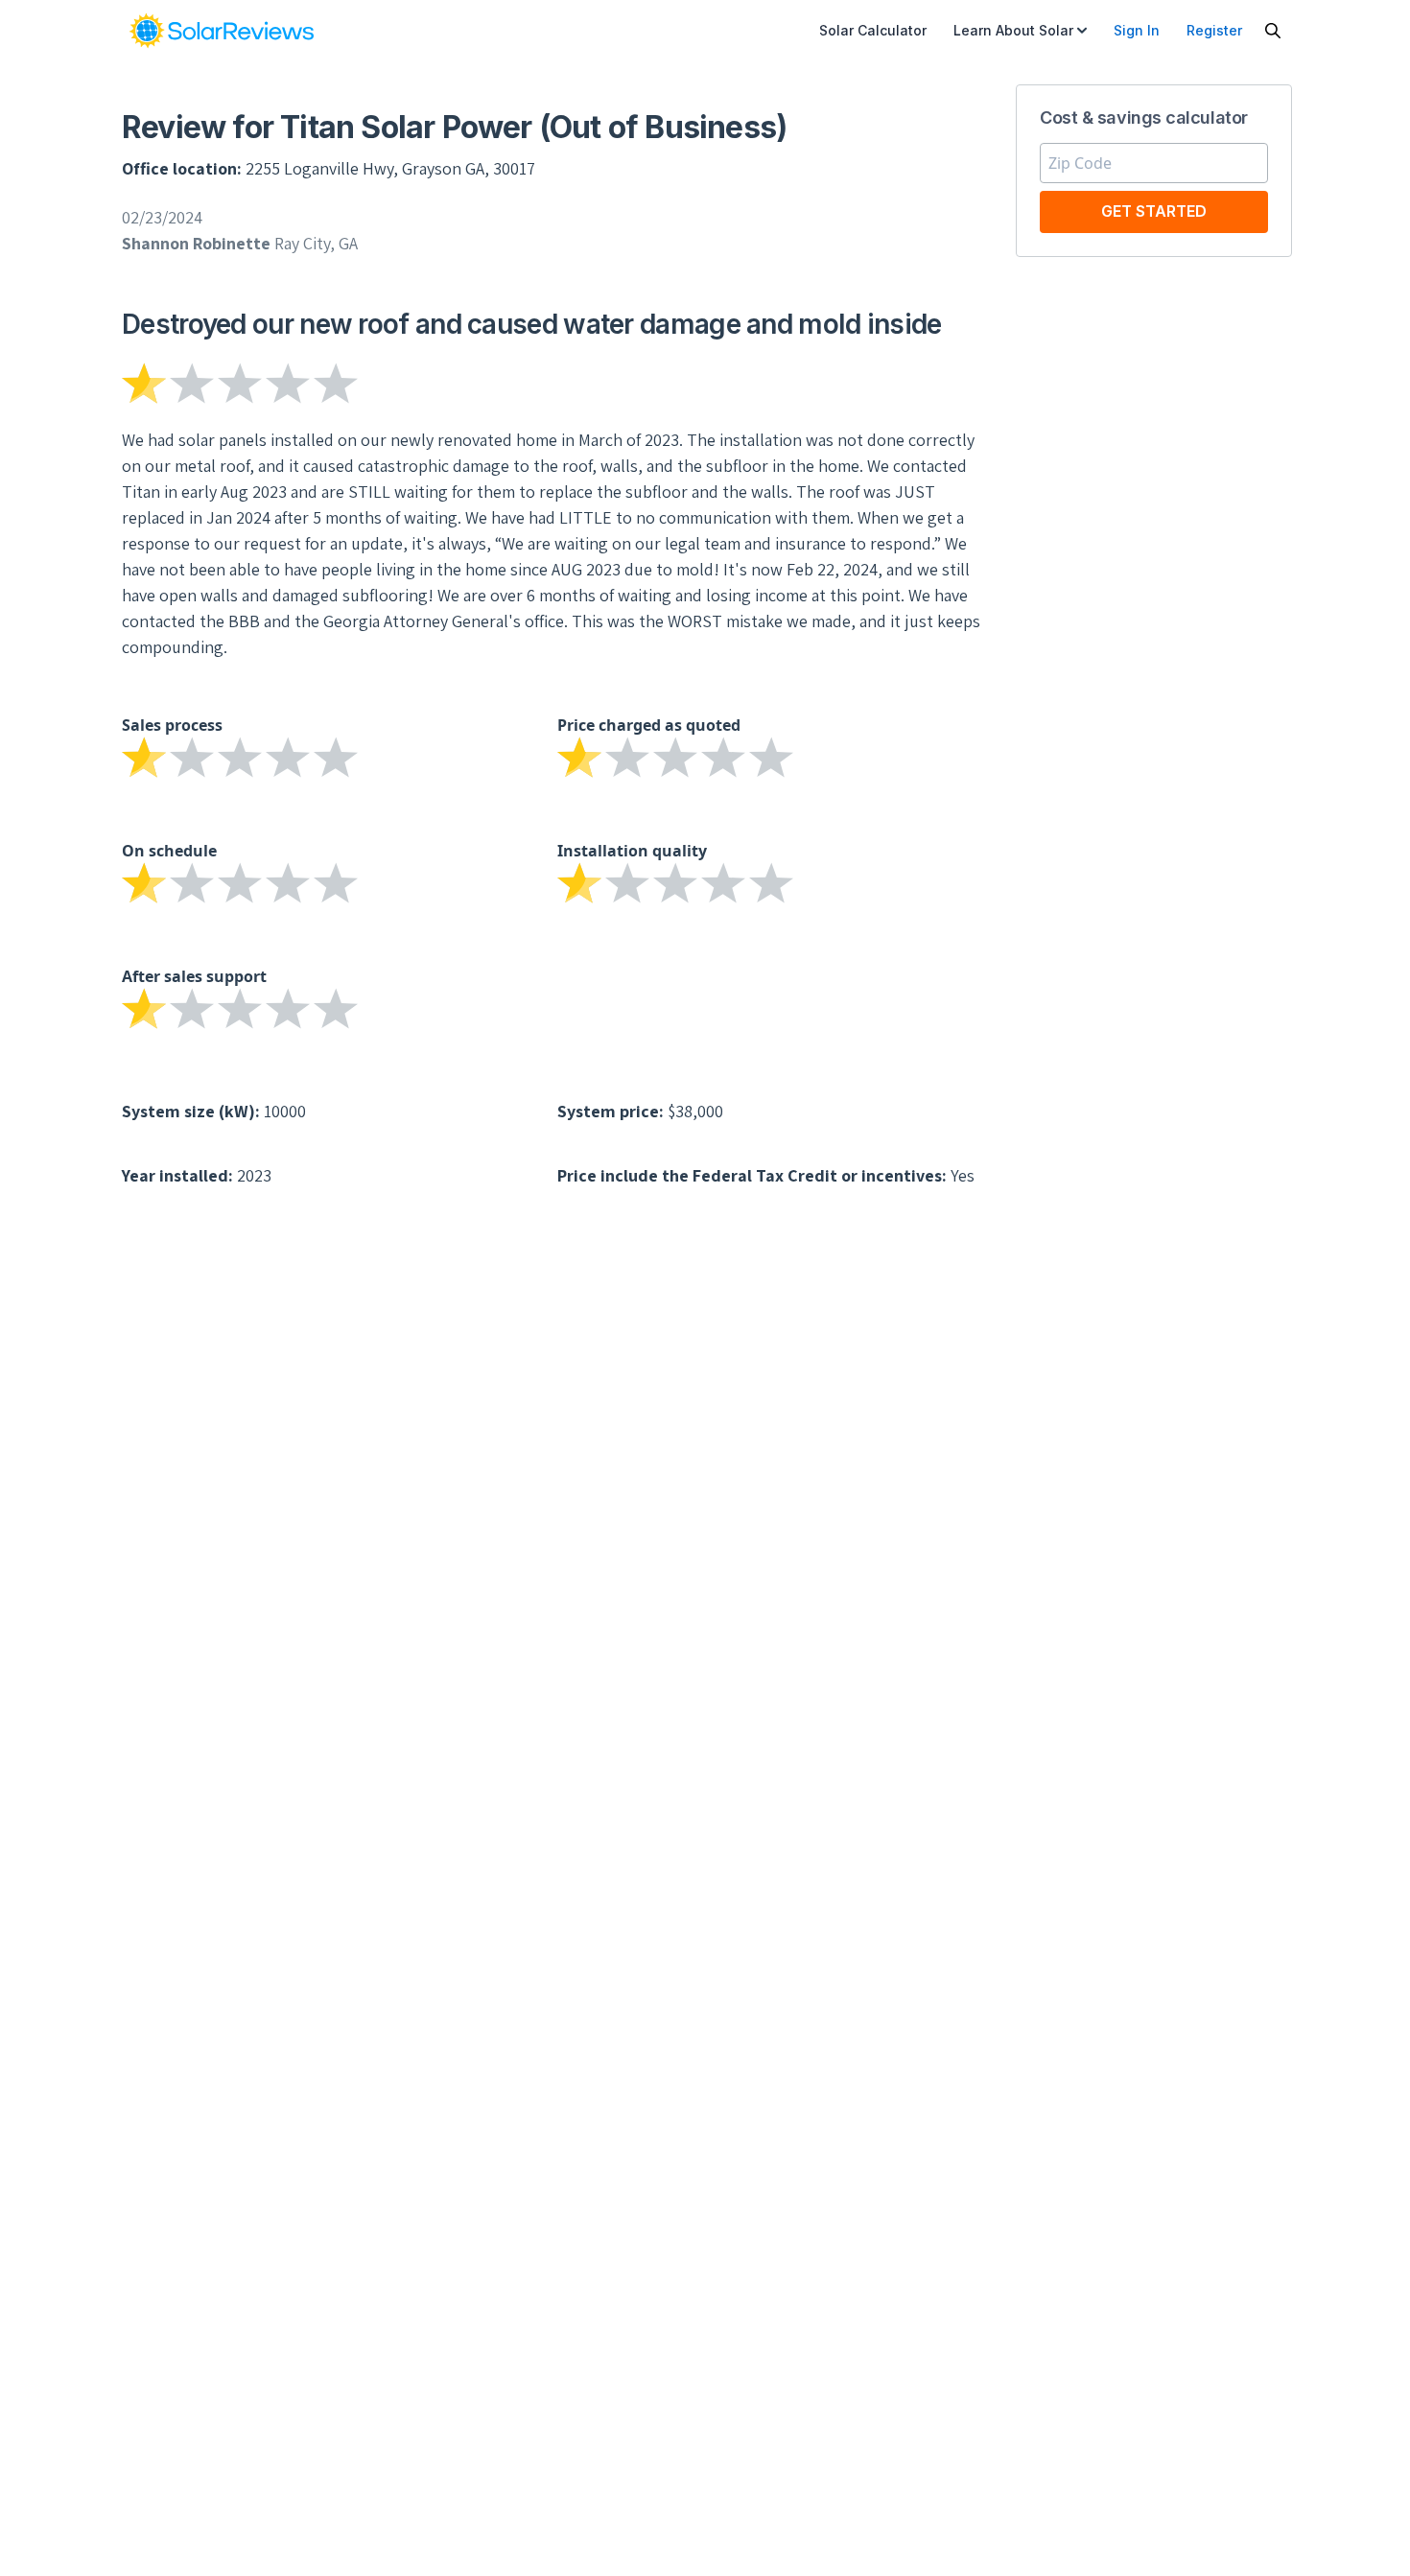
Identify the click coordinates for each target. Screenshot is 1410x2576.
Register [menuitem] (1214, 30)
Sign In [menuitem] (1137, 30)
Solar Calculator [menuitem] (873, 30)
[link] (222, 31)
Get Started (1154, 211)
